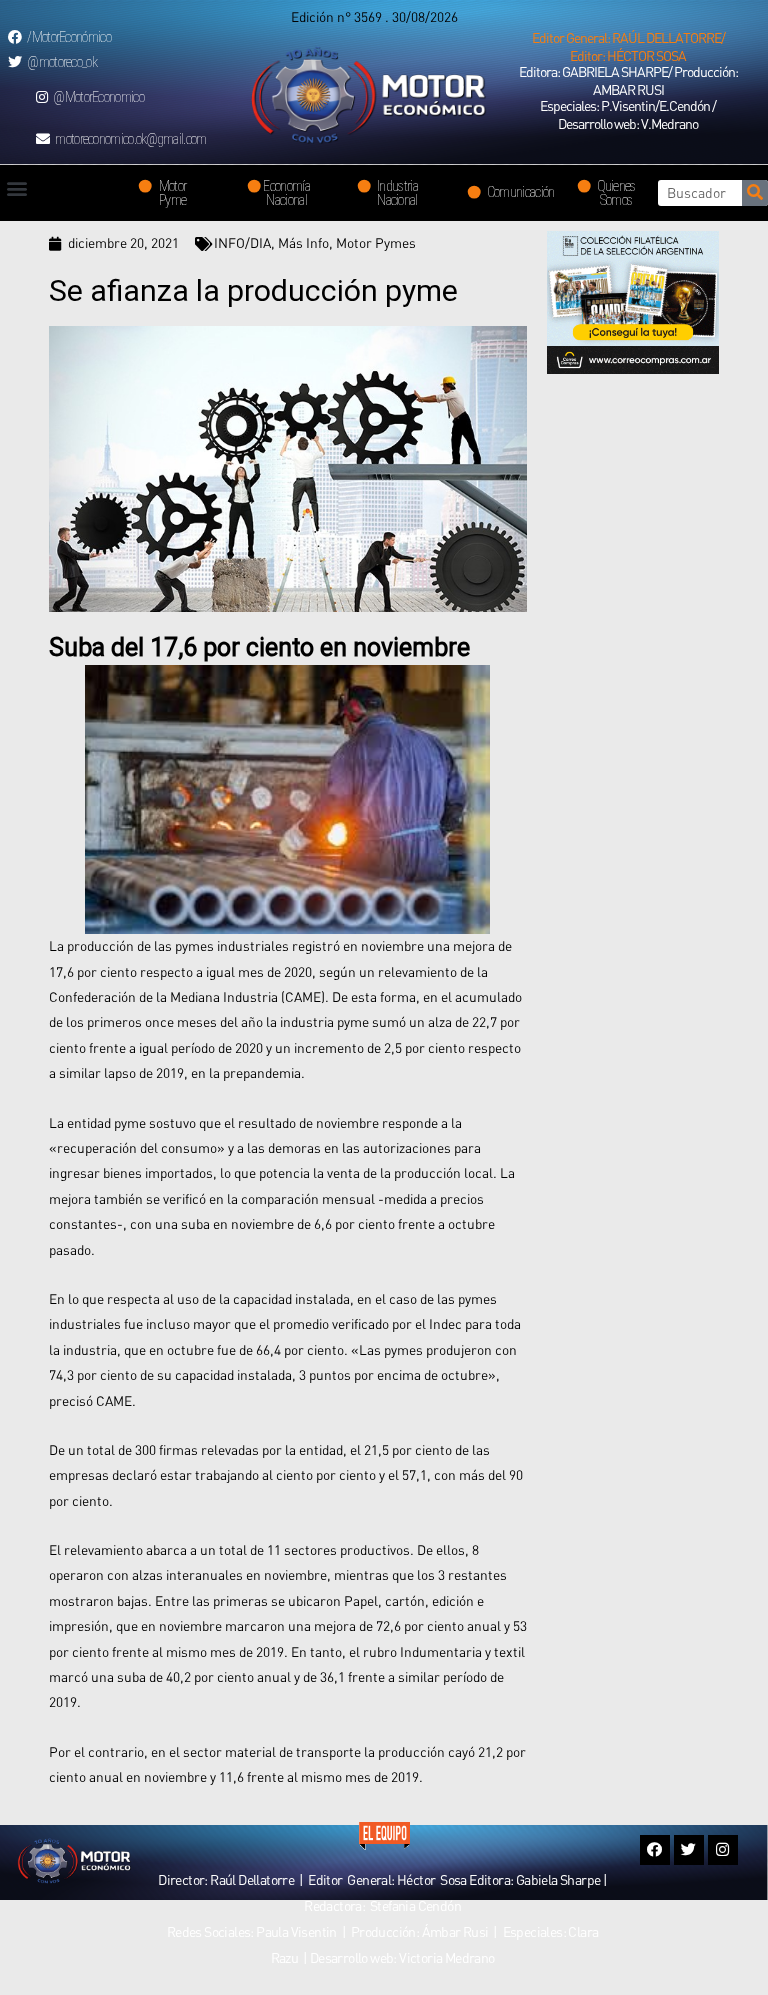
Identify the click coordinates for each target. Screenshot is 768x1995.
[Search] (755, 193)
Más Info (303, 243)
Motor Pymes (376, 243)
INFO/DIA (242, 243)
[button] (628, 47)
